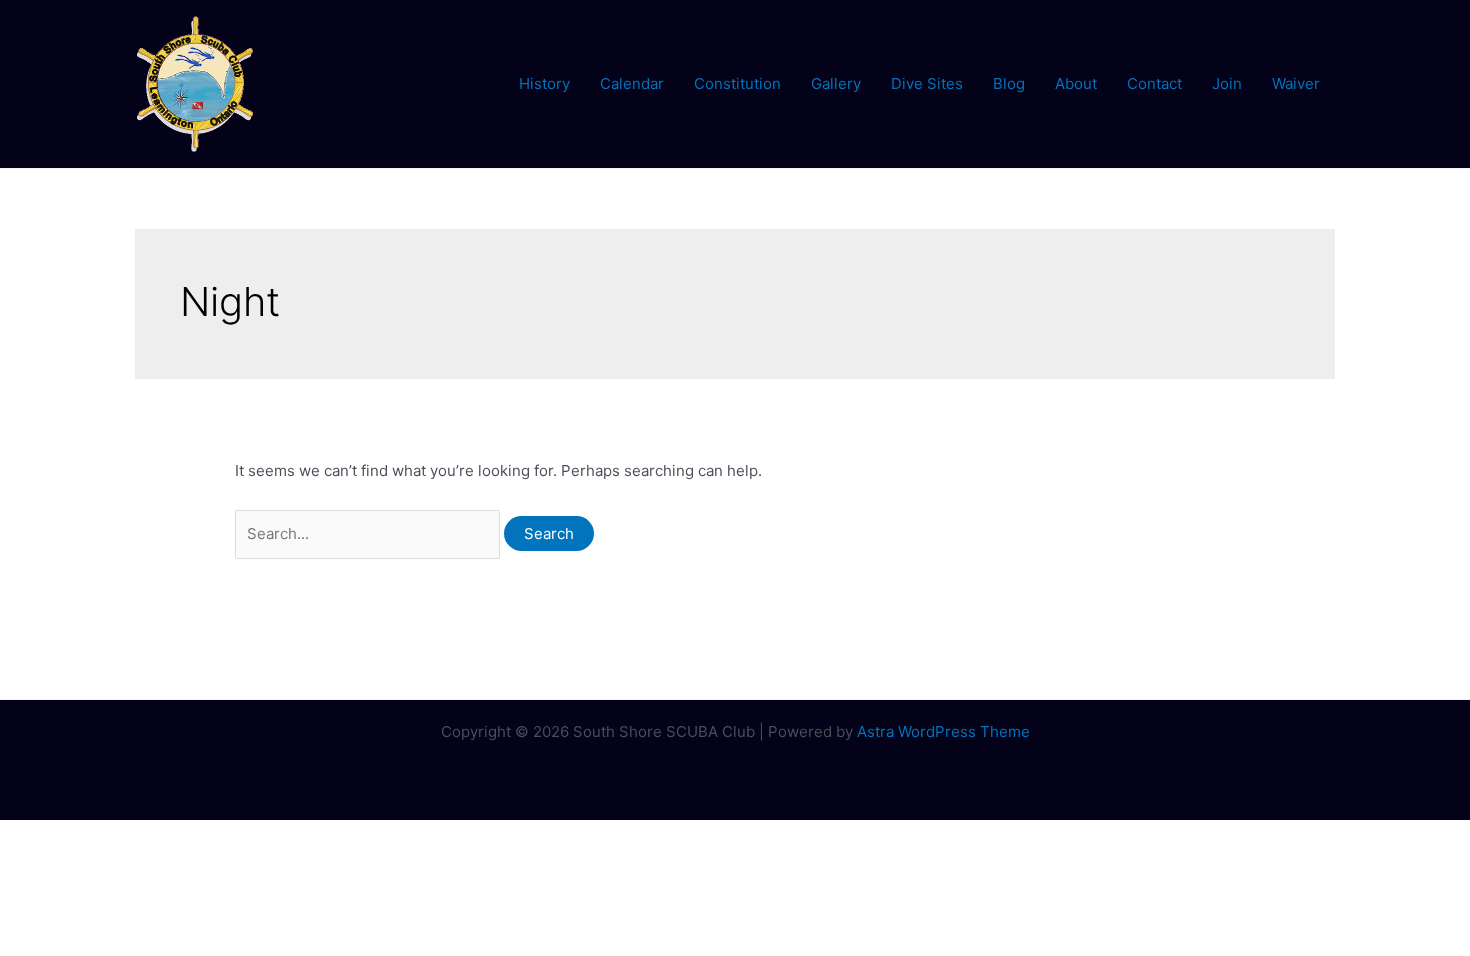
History (544, 83)
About (1076, 83)
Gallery (836, 83)
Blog (1009, 83)
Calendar (632, 83)
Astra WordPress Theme (943, 731)
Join (1227, 83)
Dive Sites (927, 83)
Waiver (1296, 83)
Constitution (737, 83)
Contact (1154, 83)
